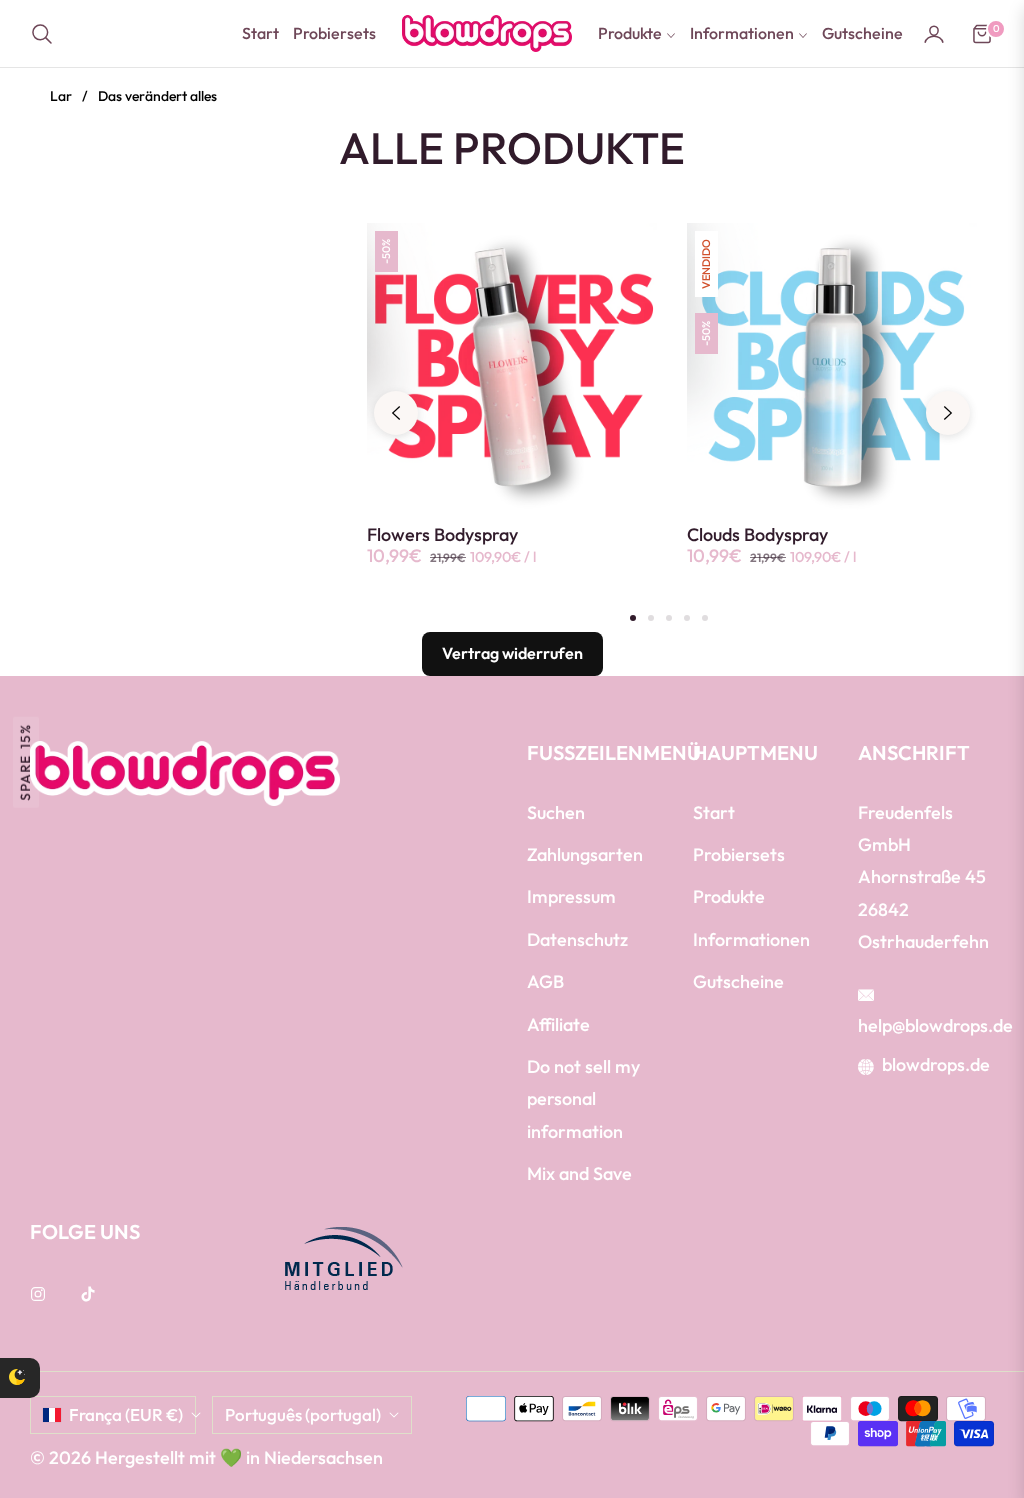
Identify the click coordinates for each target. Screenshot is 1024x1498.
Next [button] (948, 413)
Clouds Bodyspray (757, 535)
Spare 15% (25, 761)
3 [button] (669, 618)
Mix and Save (579, 1173)
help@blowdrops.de (935, 1025)
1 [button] (633, 618)
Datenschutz (577, 939)
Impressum (571, 896)
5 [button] (705, 618)
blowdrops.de (936, 1064)
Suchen (556, 812)
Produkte (729, 896)
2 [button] (651, 618)
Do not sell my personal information (583, 1099)
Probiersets (739, 854)
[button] (48, 34)
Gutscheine (738, 981)
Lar (61, 96)
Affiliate (558, 1024)
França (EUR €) (126, 1414)
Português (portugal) (303, 1414)
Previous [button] (396, 413)
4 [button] (687, 618)
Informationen (751, 939)
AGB (545, 981)
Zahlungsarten (585, 854)
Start (714, 812)
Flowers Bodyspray (442, 535)
